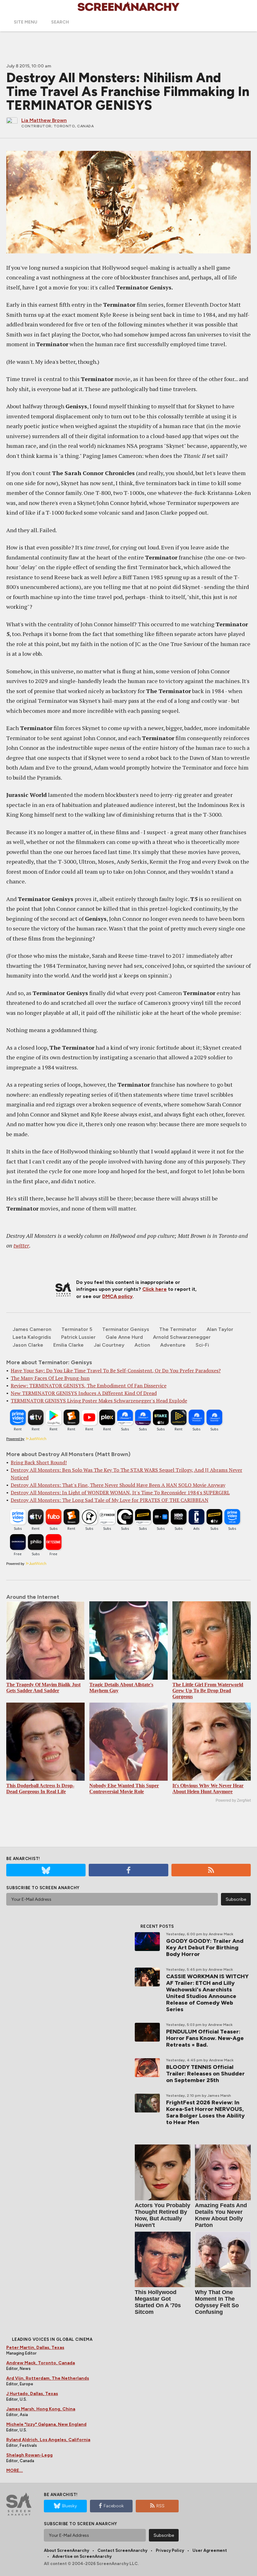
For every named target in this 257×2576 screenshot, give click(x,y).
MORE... (15, 2470)
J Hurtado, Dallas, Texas (32, 2394)
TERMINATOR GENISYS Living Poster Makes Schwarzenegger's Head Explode (99, 1401)
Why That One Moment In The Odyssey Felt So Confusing (217, 2302)
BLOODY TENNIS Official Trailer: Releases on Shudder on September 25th (205, 2074)
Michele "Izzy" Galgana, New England (46, 2424)
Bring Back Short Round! (39, 1462)
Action (142, 1345)
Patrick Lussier (78, 1337)
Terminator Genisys (126, 1329)
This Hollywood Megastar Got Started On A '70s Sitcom (158, 2302)
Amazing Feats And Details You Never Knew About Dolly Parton (221, 2215)
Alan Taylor (220, 1329)
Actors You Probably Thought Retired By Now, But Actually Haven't (163, 2215)
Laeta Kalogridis (32, 1337)
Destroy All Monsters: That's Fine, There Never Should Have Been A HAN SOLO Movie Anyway (118, 1485)
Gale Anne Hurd (124, 1337)
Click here (155, 1289)
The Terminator (178, 1329)
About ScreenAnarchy (66, 2550)
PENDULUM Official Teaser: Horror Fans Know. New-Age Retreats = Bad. (205, 2038)
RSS (160, 2506)
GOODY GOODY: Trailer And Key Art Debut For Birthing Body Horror (205, 1948)
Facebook (114, 2506)
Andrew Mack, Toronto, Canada (41, 2363)
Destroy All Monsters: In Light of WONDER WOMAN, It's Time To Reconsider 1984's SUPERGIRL (120, 1492)
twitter (21, 1245)
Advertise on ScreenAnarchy (82, 2556)
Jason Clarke (28, 1345)
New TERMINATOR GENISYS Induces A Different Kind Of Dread (84, 1393)
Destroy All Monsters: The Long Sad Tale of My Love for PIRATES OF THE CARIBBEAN (110, 1500)
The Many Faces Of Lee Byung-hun (50, 1378)
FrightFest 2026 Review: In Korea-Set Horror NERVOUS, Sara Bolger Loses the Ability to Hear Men (205, 2112)
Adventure (173, 1345)
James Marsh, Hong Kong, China (41, 2409)
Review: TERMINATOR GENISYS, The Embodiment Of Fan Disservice (89, 1386)
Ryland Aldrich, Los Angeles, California (48, 2440)
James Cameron (32, 1329)
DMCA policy (117, 1296)
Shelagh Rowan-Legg (29, 2455)
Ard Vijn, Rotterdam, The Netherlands (48, 2378)
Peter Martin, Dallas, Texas (35, 2348)
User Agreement (210, 2550)
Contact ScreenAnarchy (122, 2550)
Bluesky (69, 2506)
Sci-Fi (202, 1345)
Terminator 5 (77, 1329)
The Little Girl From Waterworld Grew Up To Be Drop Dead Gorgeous (208, 1691)
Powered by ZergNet (233, 1800)
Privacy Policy (170, 2550)
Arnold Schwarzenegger (182, 1337)
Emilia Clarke (68, 1345)
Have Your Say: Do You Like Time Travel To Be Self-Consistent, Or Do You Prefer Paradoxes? (116, 1370)
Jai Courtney (109, 1345)
